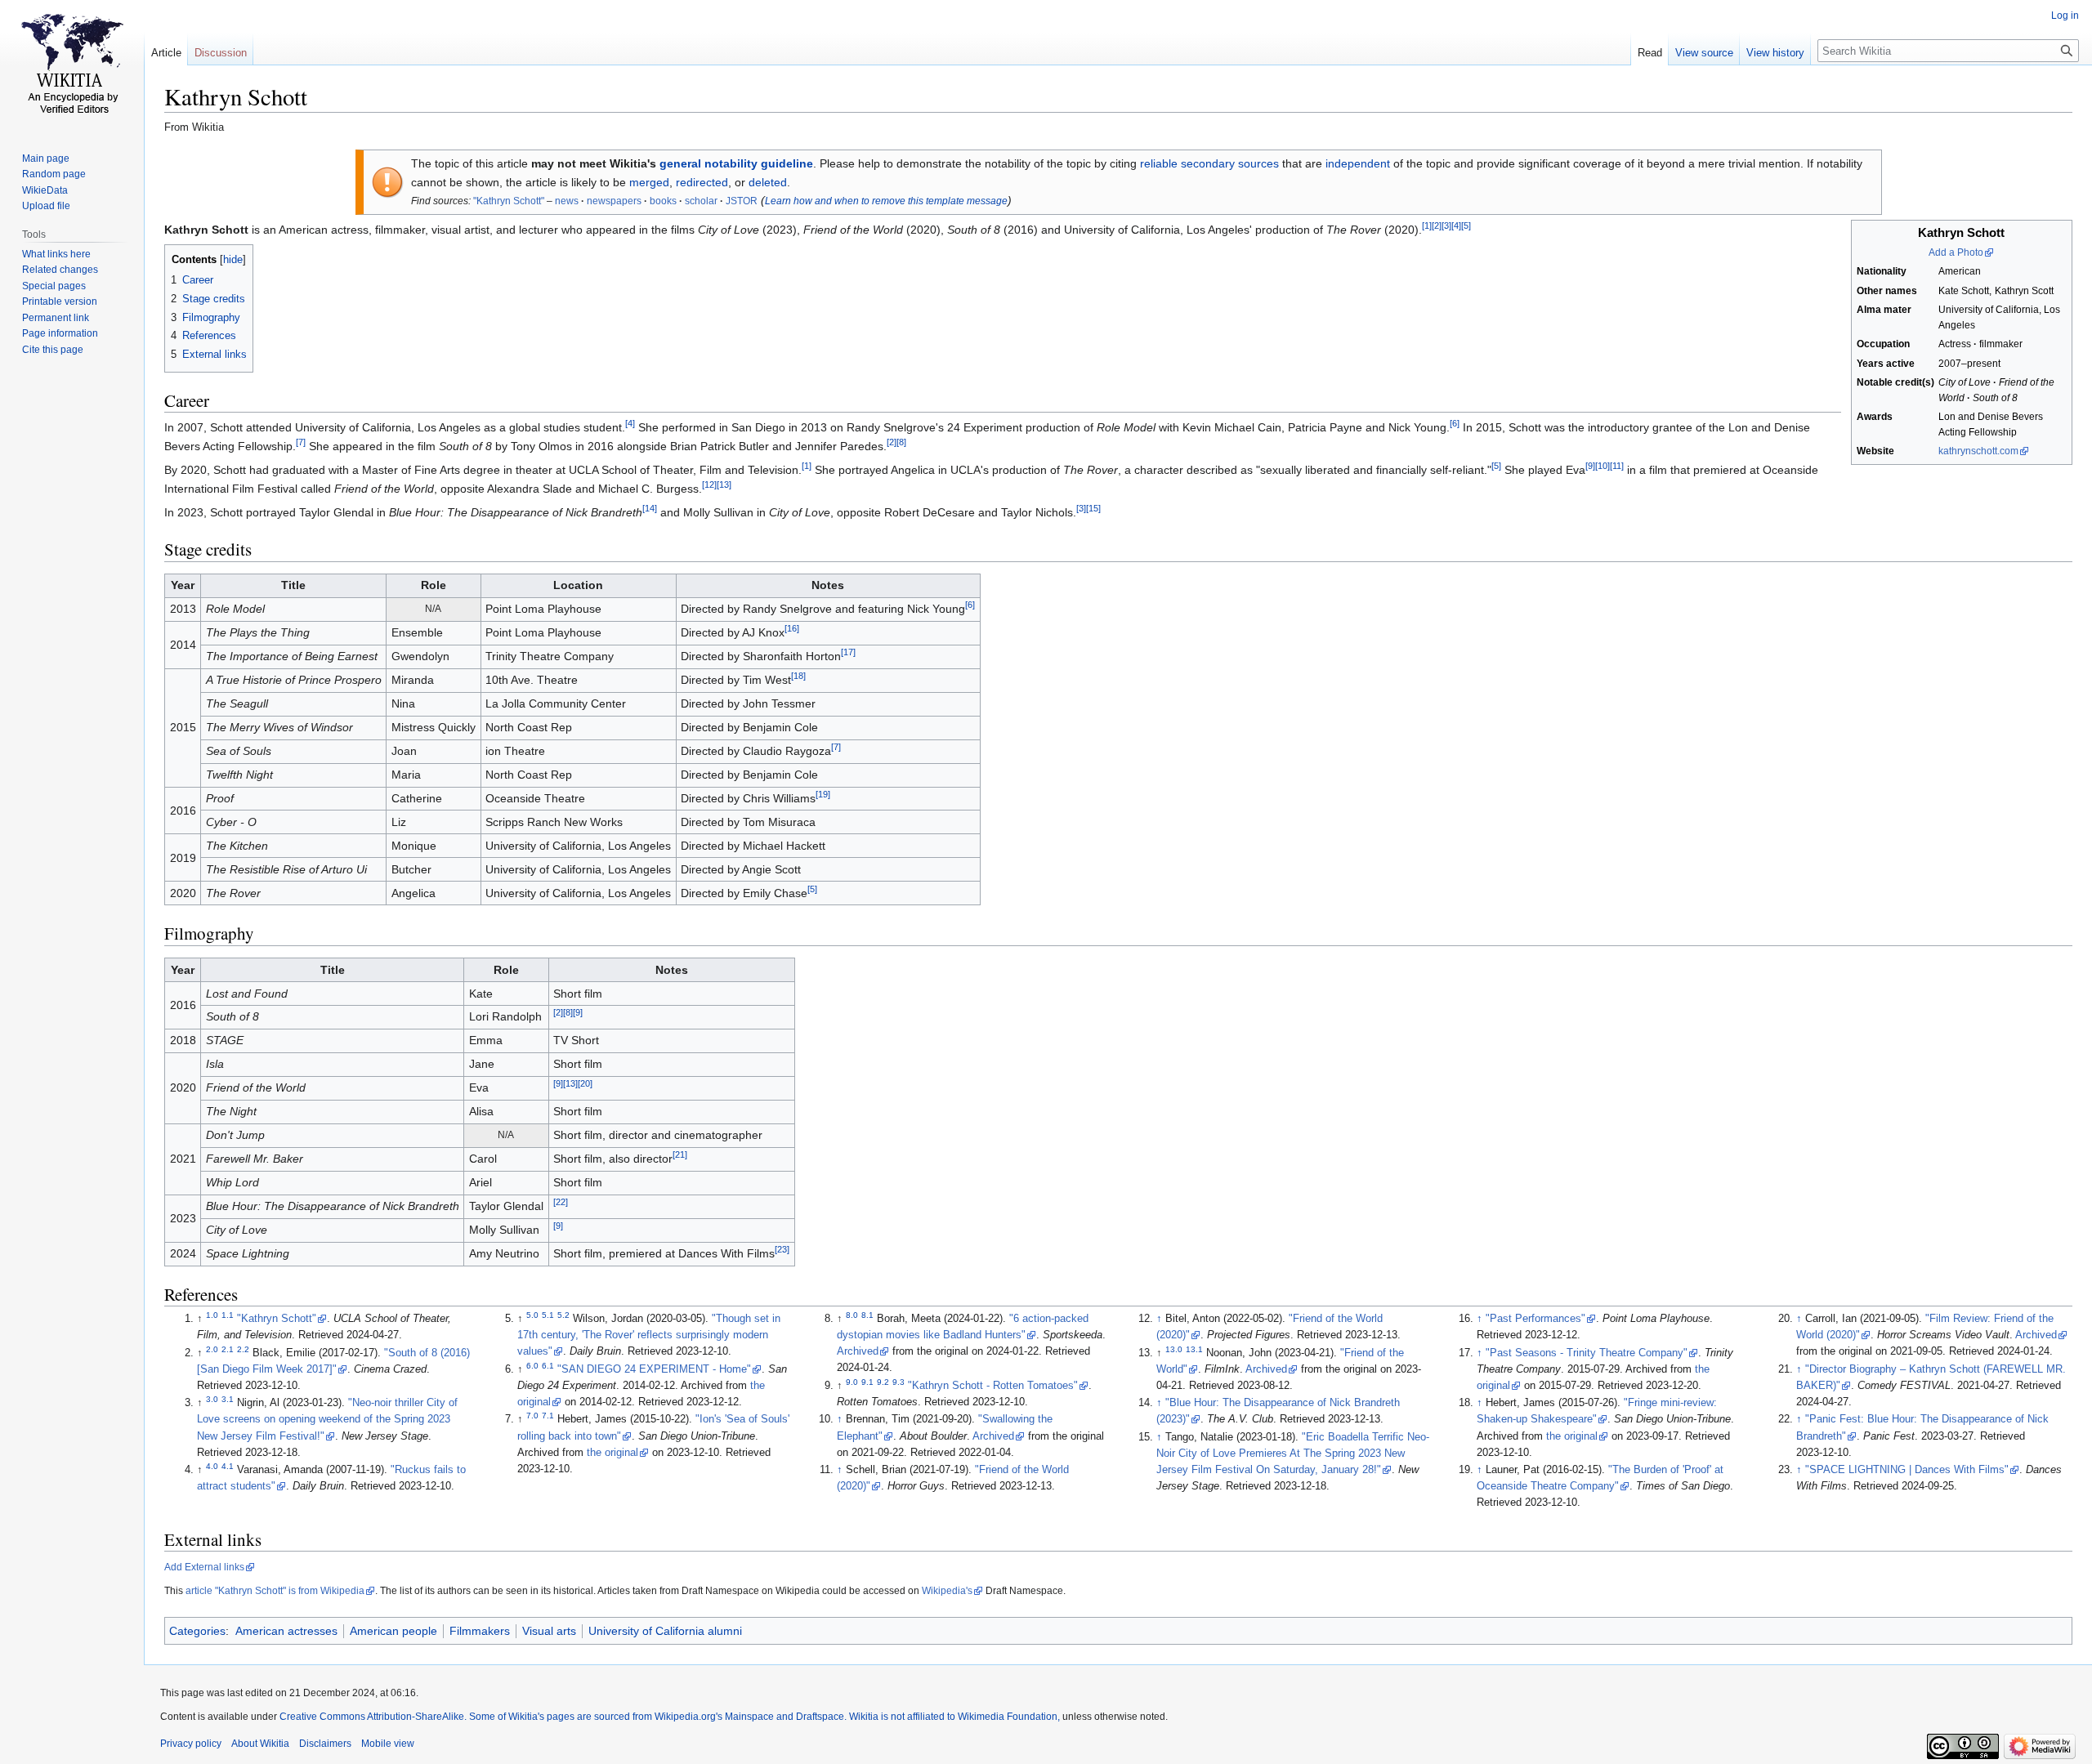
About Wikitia (260, 1744)
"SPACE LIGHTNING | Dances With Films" (1907, 1470)
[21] (680, 1155)
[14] (650, 508)
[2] (1437, 226)
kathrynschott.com (1978, 451)
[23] (782, 1250)
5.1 (548, 1315)
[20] (585, 1084)
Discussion (221, 53)
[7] (301, 442)
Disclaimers (325, 1744)
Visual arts (549, 1631)
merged (649, 182)
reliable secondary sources (1209, 163)
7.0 (532, 1416)
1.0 (212, 1315)
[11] (1617, 467)
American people (393, 1631)
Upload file (46, 206)
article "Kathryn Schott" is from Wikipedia (275, 1591)
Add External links (204, 1567)
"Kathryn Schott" (509, 201)
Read (1650, 53)
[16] (792, 629)
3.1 (228, 1399)
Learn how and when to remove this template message (886, 201)
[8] (901, 442)
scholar (701, 201)
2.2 (243, 1349)
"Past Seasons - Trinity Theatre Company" (1587, 1353)
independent (1358, 163)
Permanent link (56, 318)
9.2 (883, 1382)
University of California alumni (665, 1631)
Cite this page (53, 350)
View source (1704, 53)
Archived (858, 1351)
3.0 (212, 1399)
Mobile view (388, 1744)
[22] (561, 1203)
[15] (1093, 508)
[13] (724, 485)
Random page (54, 174)
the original (612, 1453)
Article (166, 53)
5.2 (563, 1315)
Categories (197, 1631)
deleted (768, 182)
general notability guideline (736, 163)
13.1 (1194, 1349)
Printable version (60, 301)
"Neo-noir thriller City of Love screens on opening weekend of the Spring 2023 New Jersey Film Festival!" (327, 1419)
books (663, 201)
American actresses (286, 1631)
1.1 (228, 1315)
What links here (56, 254)
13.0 (1174, 1349)
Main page (46, 159)
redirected (702, 182)
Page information (60, 333)
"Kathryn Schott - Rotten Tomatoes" (993, 1386)
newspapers (614, 201)
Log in (2065, 16)
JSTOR (742, 201)
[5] (1466, 226)
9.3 (898, 1382)
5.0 (532, 1315)
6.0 (532, 1366)
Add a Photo (1956, 252)
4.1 (228, 1466)
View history (1775, 53)
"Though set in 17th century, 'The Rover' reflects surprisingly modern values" (649, 1335)
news (567, 201)
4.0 (212, 1466)
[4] (1456, 226)
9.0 (852, 1382)
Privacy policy (191, 1744)
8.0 (852, 1315)
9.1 (867, 1382)
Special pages (54, 286)
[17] (848, 653)
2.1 (228, 1349)
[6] (1455, 424)
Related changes (60, 270)
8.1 (867, 1315)
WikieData (45, 190)
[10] (1603, 467)
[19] (823, 795)
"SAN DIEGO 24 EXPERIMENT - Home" (654, 1369)
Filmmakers (480, 1631)
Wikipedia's (947, 1591)
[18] (798, 677)
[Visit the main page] (72, 65)
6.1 (548, 1366)
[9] (1590, 467)
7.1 (548, 1416)
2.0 (212, 1349)
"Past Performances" (1535, 1319)
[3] (1446, 226)
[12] (709, 485)
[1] (1427, 226)
